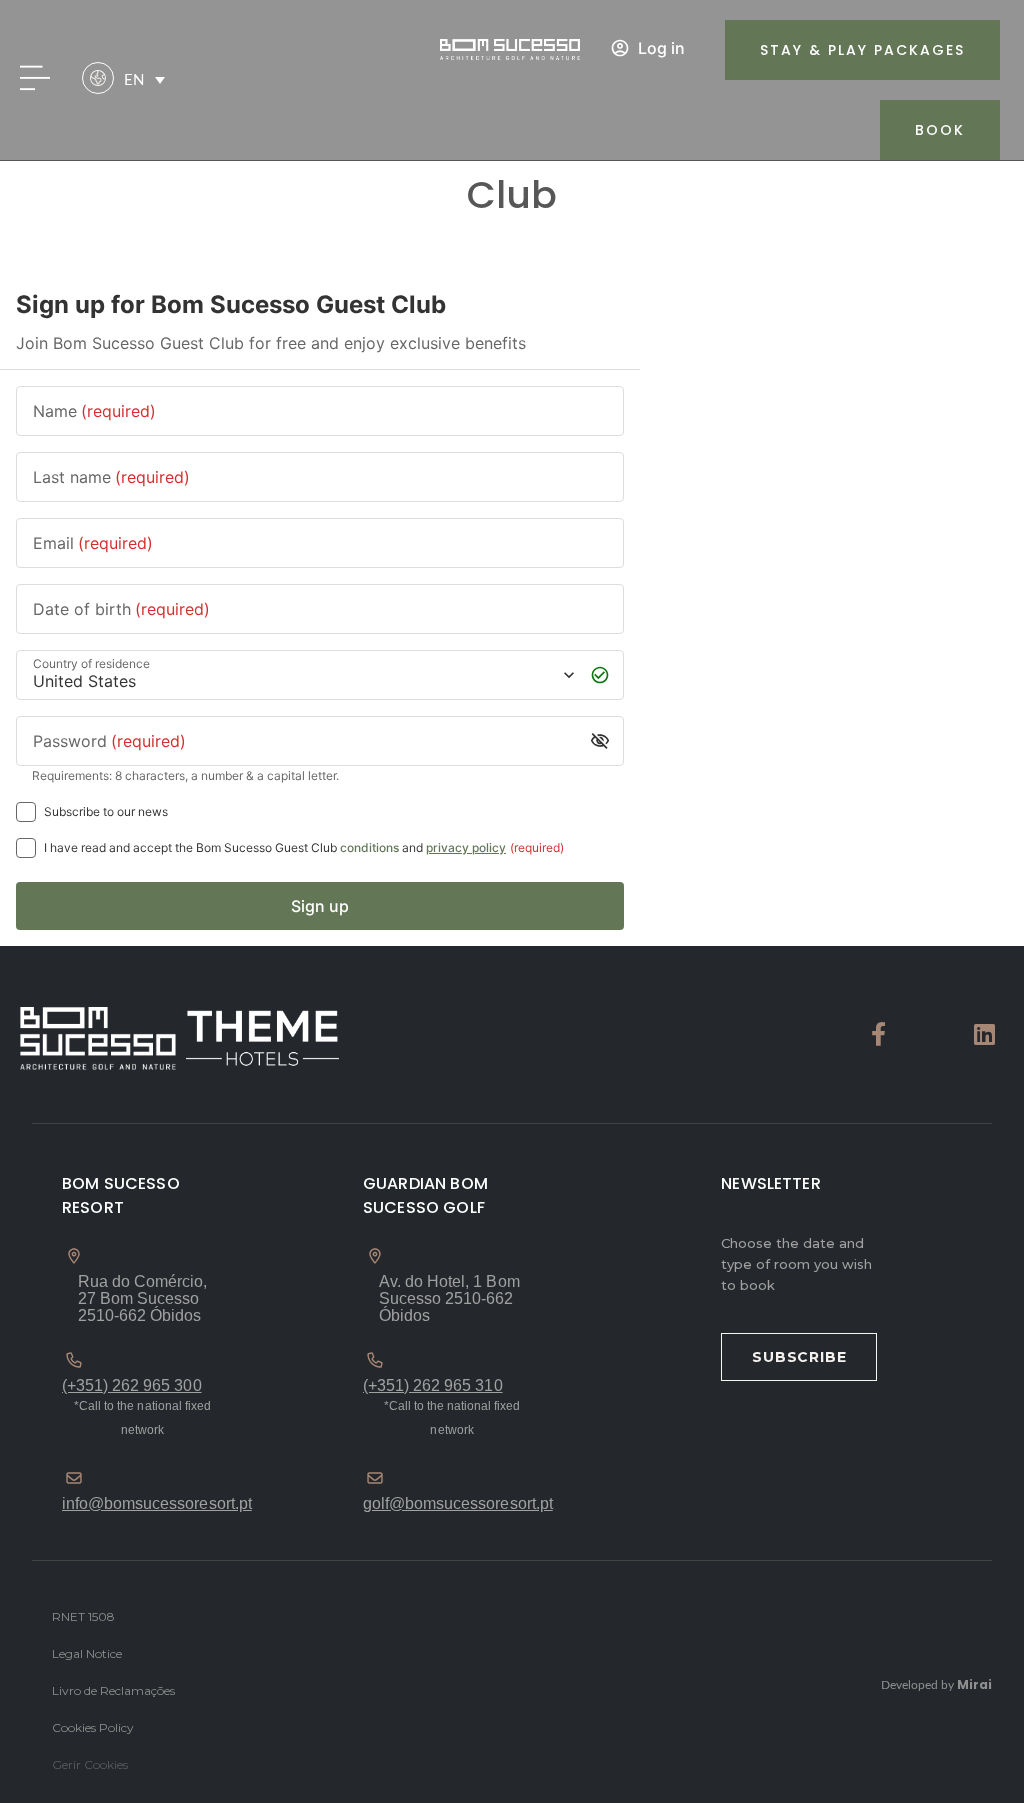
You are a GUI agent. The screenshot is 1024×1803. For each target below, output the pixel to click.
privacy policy (466, 847)
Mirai (974, 1684)
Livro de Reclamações (113, 1690)
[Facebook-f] (879, 1034)
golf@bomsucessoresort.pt (458, 1503)
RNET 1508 (83, 1616)
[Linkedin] (985, 1034)
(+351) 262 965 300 (132, 1385)
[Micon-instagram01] (932, 1034)
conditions (369, 847)
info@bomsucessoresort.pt (157, 1503)
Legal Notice (87, 1653)
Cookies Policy (93, 1727)
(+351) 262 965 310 (433, 1385)
